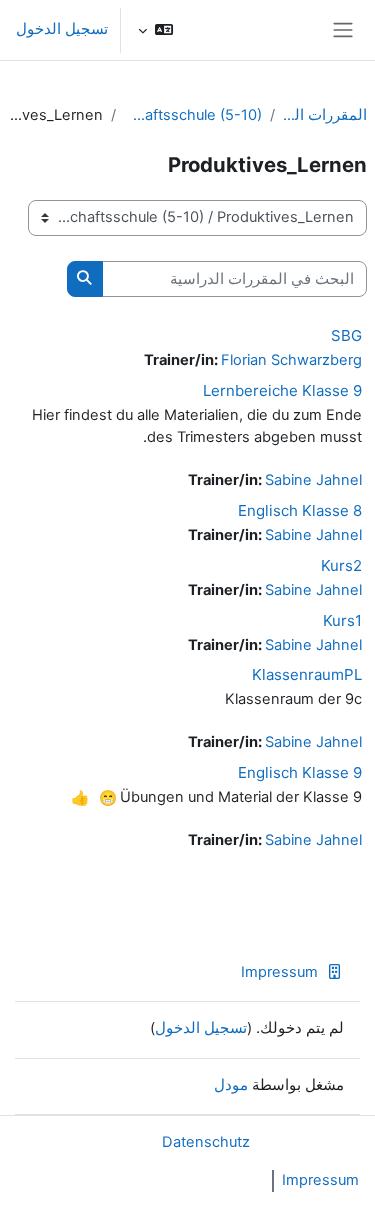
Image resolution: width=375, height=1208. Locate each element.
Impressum (279, 972)
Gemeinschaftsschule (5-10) (193, 115)
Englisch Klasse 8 (300, 510)
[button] (155, 30)
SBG (346, 335)
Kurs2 (341, 565)
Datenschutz (206, 1142)
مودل (231, 1085)
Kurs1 (342, 620)
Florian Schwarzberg (291, 360)
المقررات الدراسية (325, 115)
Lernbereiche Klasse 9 (282, 390)
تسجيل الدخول (62, 29)
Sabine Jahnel (313, 480)
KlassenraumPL (307, 674)
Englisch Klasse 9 (300, 772)
